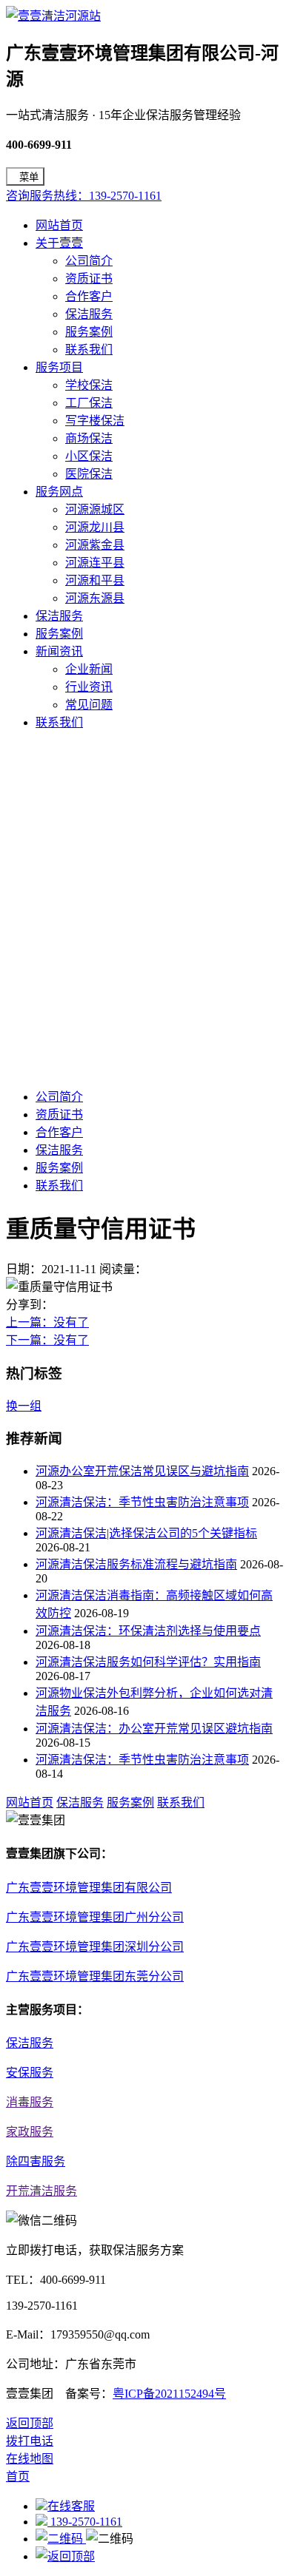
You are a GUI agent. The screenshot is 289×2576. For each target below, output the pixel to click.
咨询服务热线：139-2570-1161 (84, 196)
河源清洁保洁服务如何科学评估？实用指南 (148, 1662)
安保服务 (30, 2073)
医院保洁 (89, 474)
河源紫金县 (95, 545)
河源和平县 (95, 580)
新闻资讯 (59, 651)
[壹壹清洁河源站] (53, 16)
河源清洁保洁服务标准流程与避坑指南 (136, 1564)
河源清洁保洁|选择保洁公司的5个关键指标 (146, 1533)
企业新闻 (89, 669)
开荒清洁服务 (41, 2191)
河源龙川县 (95, 527)
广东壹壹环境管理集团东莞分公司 (95, 1976)
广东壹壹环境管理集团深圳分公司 (95, 1947)
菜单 (29, 177)
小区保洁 (89, 456)
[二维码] (61, 2539)
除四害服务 (36, 2161)
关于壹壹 (59, 243)
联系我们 (89, 350)
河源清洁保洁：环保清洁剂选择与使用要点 (148, 1631)
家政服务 (30, 2132)
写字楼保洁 (95, 421)
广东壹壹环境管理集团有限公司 (89, 1888)
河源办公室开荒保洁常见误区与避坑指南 (142, 1471)
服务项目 (59, 367)
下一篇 (47, 1340)
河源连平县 (95, 563)
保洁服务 (89, 314)
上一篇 (47, 1322)
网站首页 (59, 225)
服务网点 (59, 492)
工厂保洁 (89, 403)
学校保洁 (89, 385)
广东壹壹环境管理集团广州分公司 (95, 1917)
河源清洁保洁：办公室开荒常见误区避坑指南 (154, 1729)
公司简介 (89, 261)
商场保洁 (89, 438)
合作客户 (89, 296)
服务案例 (89, 332)
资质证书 (89, 279)
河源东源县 (95, 598)
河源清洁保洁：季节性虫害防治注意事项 (142, 1502)
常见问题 (89, 705)
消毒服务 (30, 2102)
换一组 (24, 1406)
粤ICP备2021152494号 (169, 2394)
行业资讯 (89, 687)
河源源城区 (95, 509)
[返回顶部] (65, 2556)
